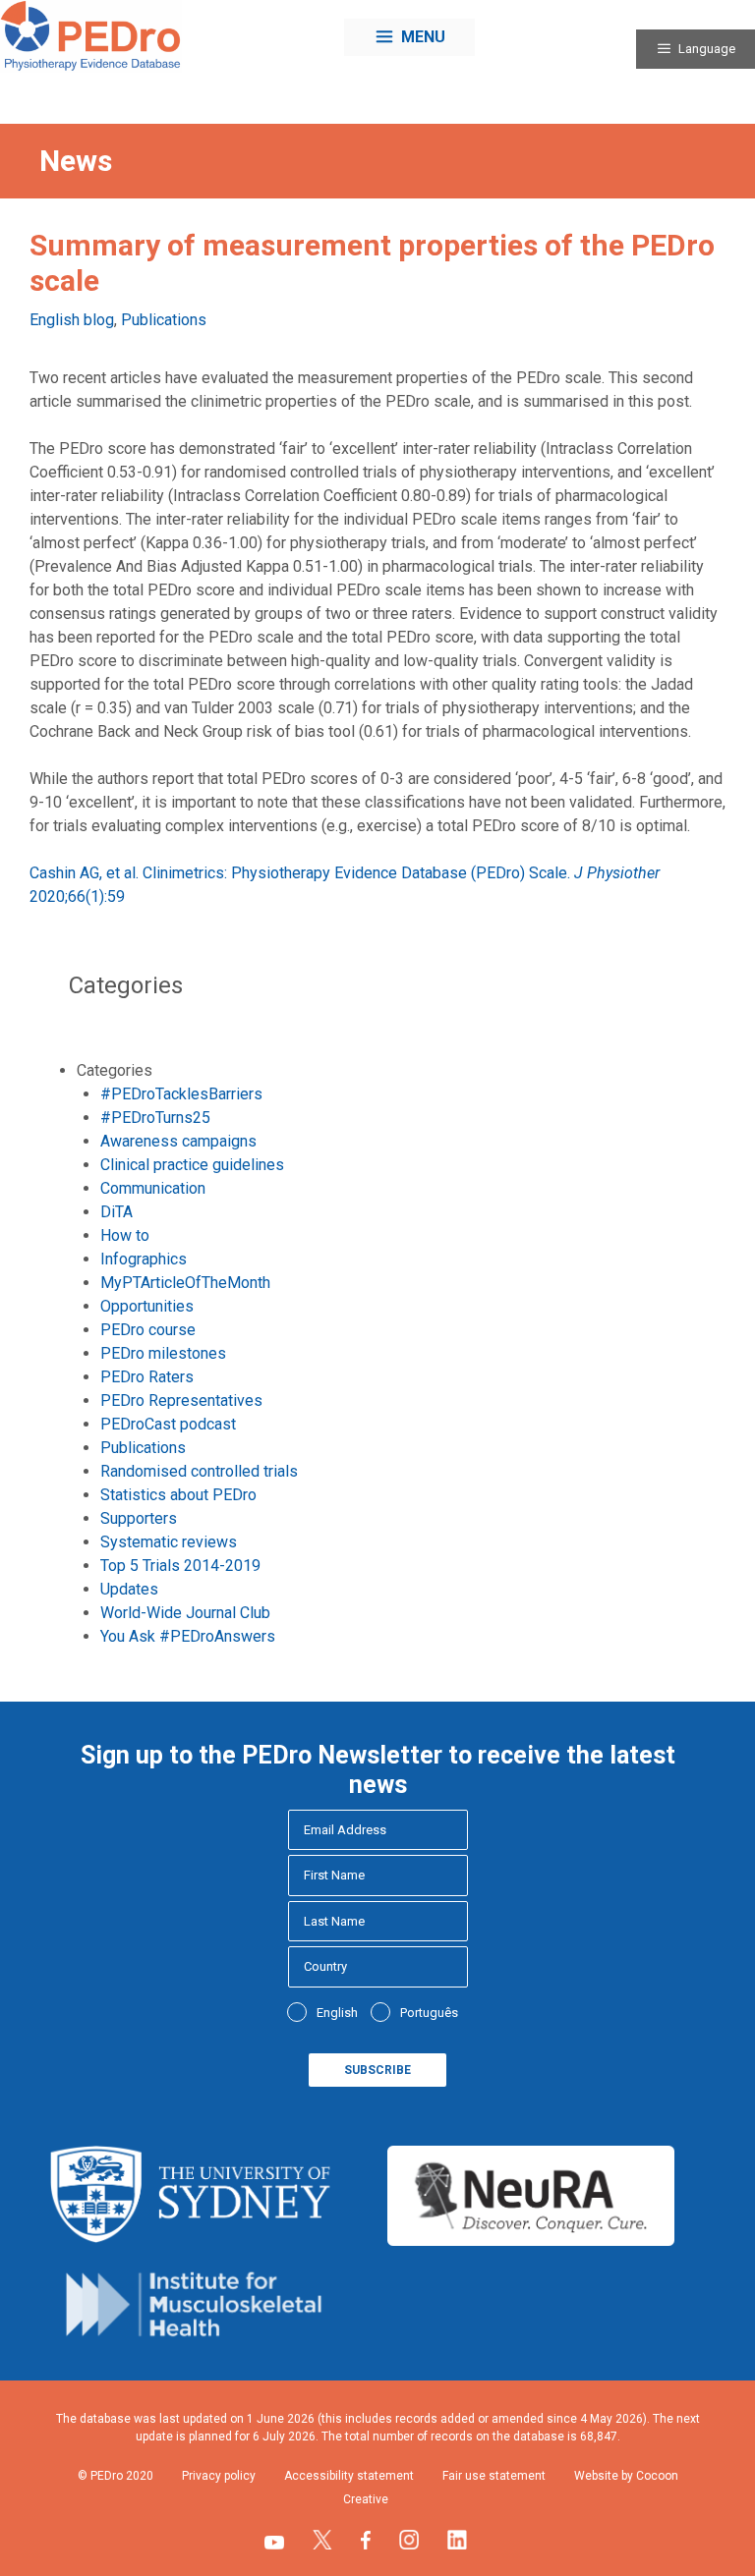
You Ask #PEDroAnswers (188, 1636)
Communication (153, 1188)
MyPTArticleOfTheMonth (185, 1283)
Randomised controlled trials (199, 1471)
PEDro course (148, 1330)
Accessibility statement (349, 2476)
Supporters (139, 1518)
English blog (72, 320)
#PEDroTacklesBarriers (181, 1094)
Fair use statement (494, 2476)
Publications (164, 320)
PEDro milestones (163, 1353)
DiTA (116, 1212)
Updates (129, 1589)
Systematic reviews (169, 1542)
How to (125, 1235)
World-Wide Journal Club (185, 1613)
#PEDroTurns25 (155, 1118)
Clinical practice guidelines (192, 1165)
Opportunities (147, 1306)
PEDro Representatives (181, 1400)
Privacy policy (219, 2476)
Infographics (144, 1259)
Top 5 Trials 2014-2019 (180, 1566)
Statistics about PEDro (178, 1495)
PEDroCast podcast (168, 1424)
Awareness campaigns (178, 1141)
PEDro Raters (147, 1377)
